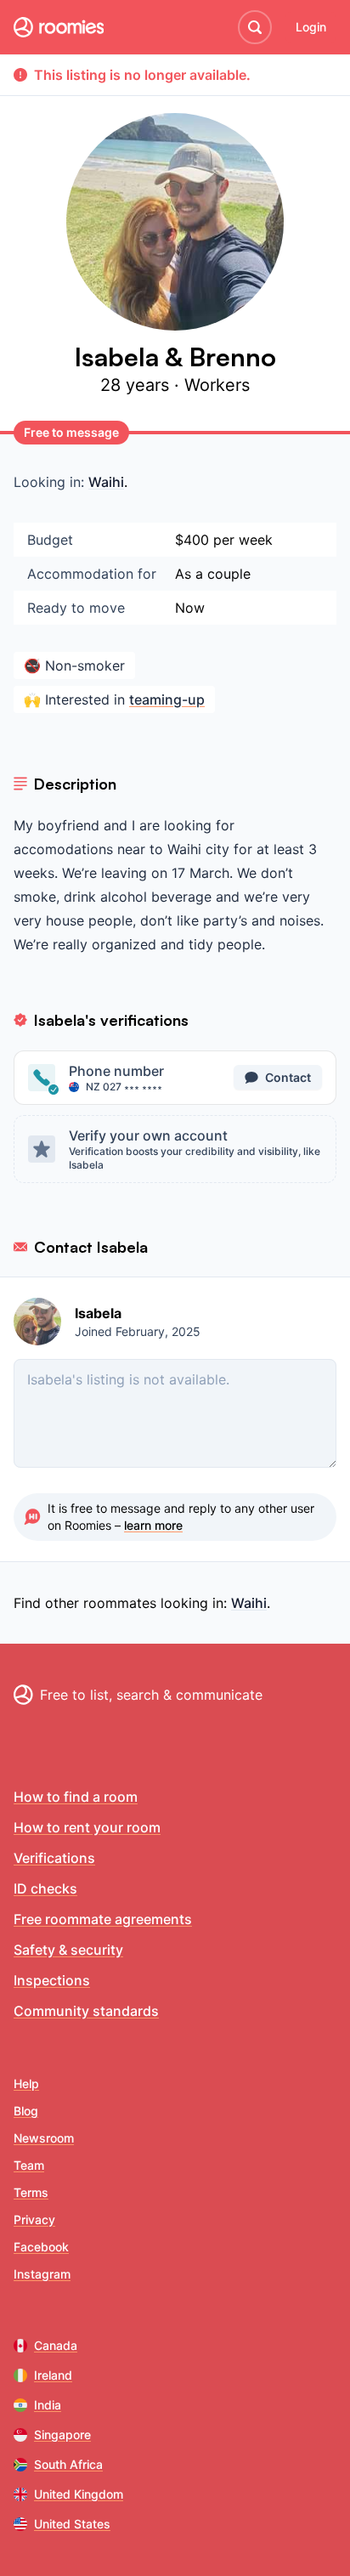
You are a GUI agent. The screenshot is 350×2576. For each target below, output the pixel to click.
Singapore (62, 2434)
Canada (56, 2345)
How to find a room (76, 1797)
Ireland (53, 2375)
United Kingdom (79, 2494)
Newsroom (44, 2138)
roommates (120, 1603)
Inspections (52, 1980)
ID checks (45, 1888)
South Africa (68, 2464)
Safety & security (68, 1950)
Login (311, 27)
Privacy (34, 2219)
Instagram (42, 2274)
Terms (31, 2192)
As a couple (213, 574)
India (48, 2405)
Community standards (86, 2011)
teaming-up (167, 699)
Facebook (41, 2247)
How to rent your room (87, 1827)
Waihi (106, 482)
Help (26, 2083)
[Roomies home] (59, 27)
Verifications (54, 1858)
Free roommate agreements (103, 1919)
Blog (26, 2111)
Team (29, 2165)
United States (72, 2524)
